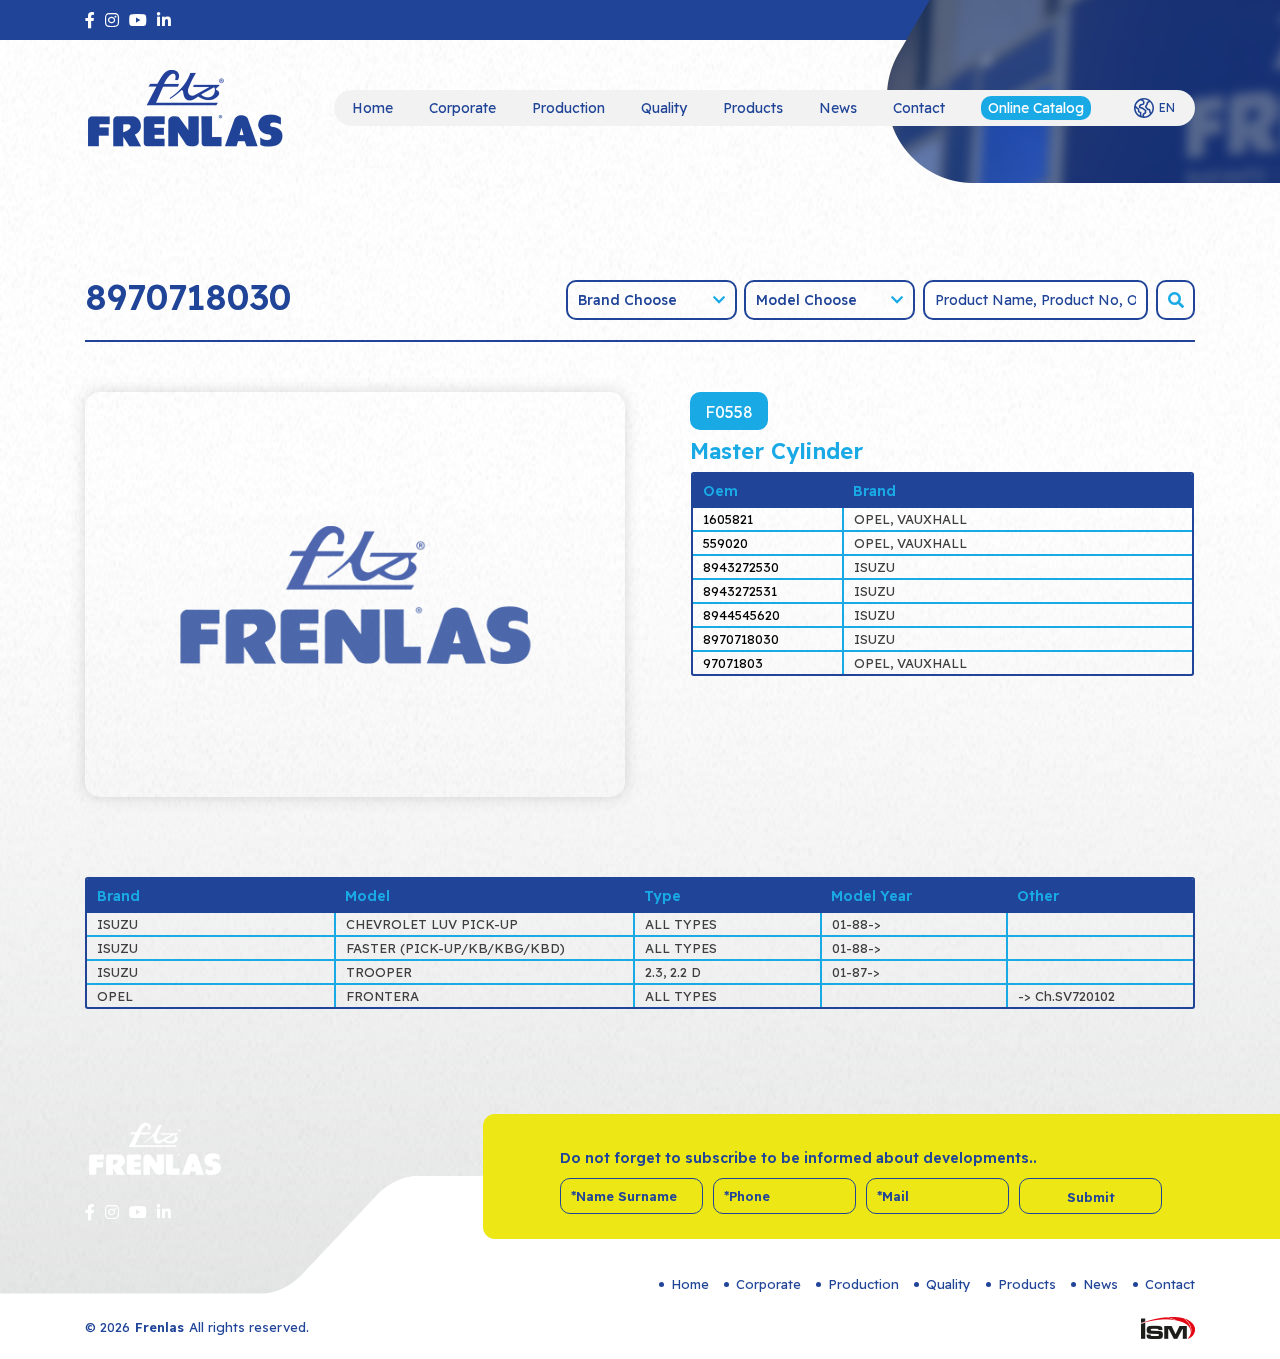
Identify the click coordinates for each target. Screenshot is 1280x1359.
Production (568, 108)
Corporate (462, 108)
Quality (664, 108)
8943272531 (740, 591)
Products (753, 108)
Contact (919, 108)
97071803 (733, 663)
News (838, 108)
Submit (1091, 1197)
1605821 (728, 519)
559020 (725, 543)
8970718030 (741, 639)
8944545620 (741, 615)
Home (372, 108)
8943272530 (741, 567)
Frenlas (159, 1327)
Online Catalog (1036, 108)
